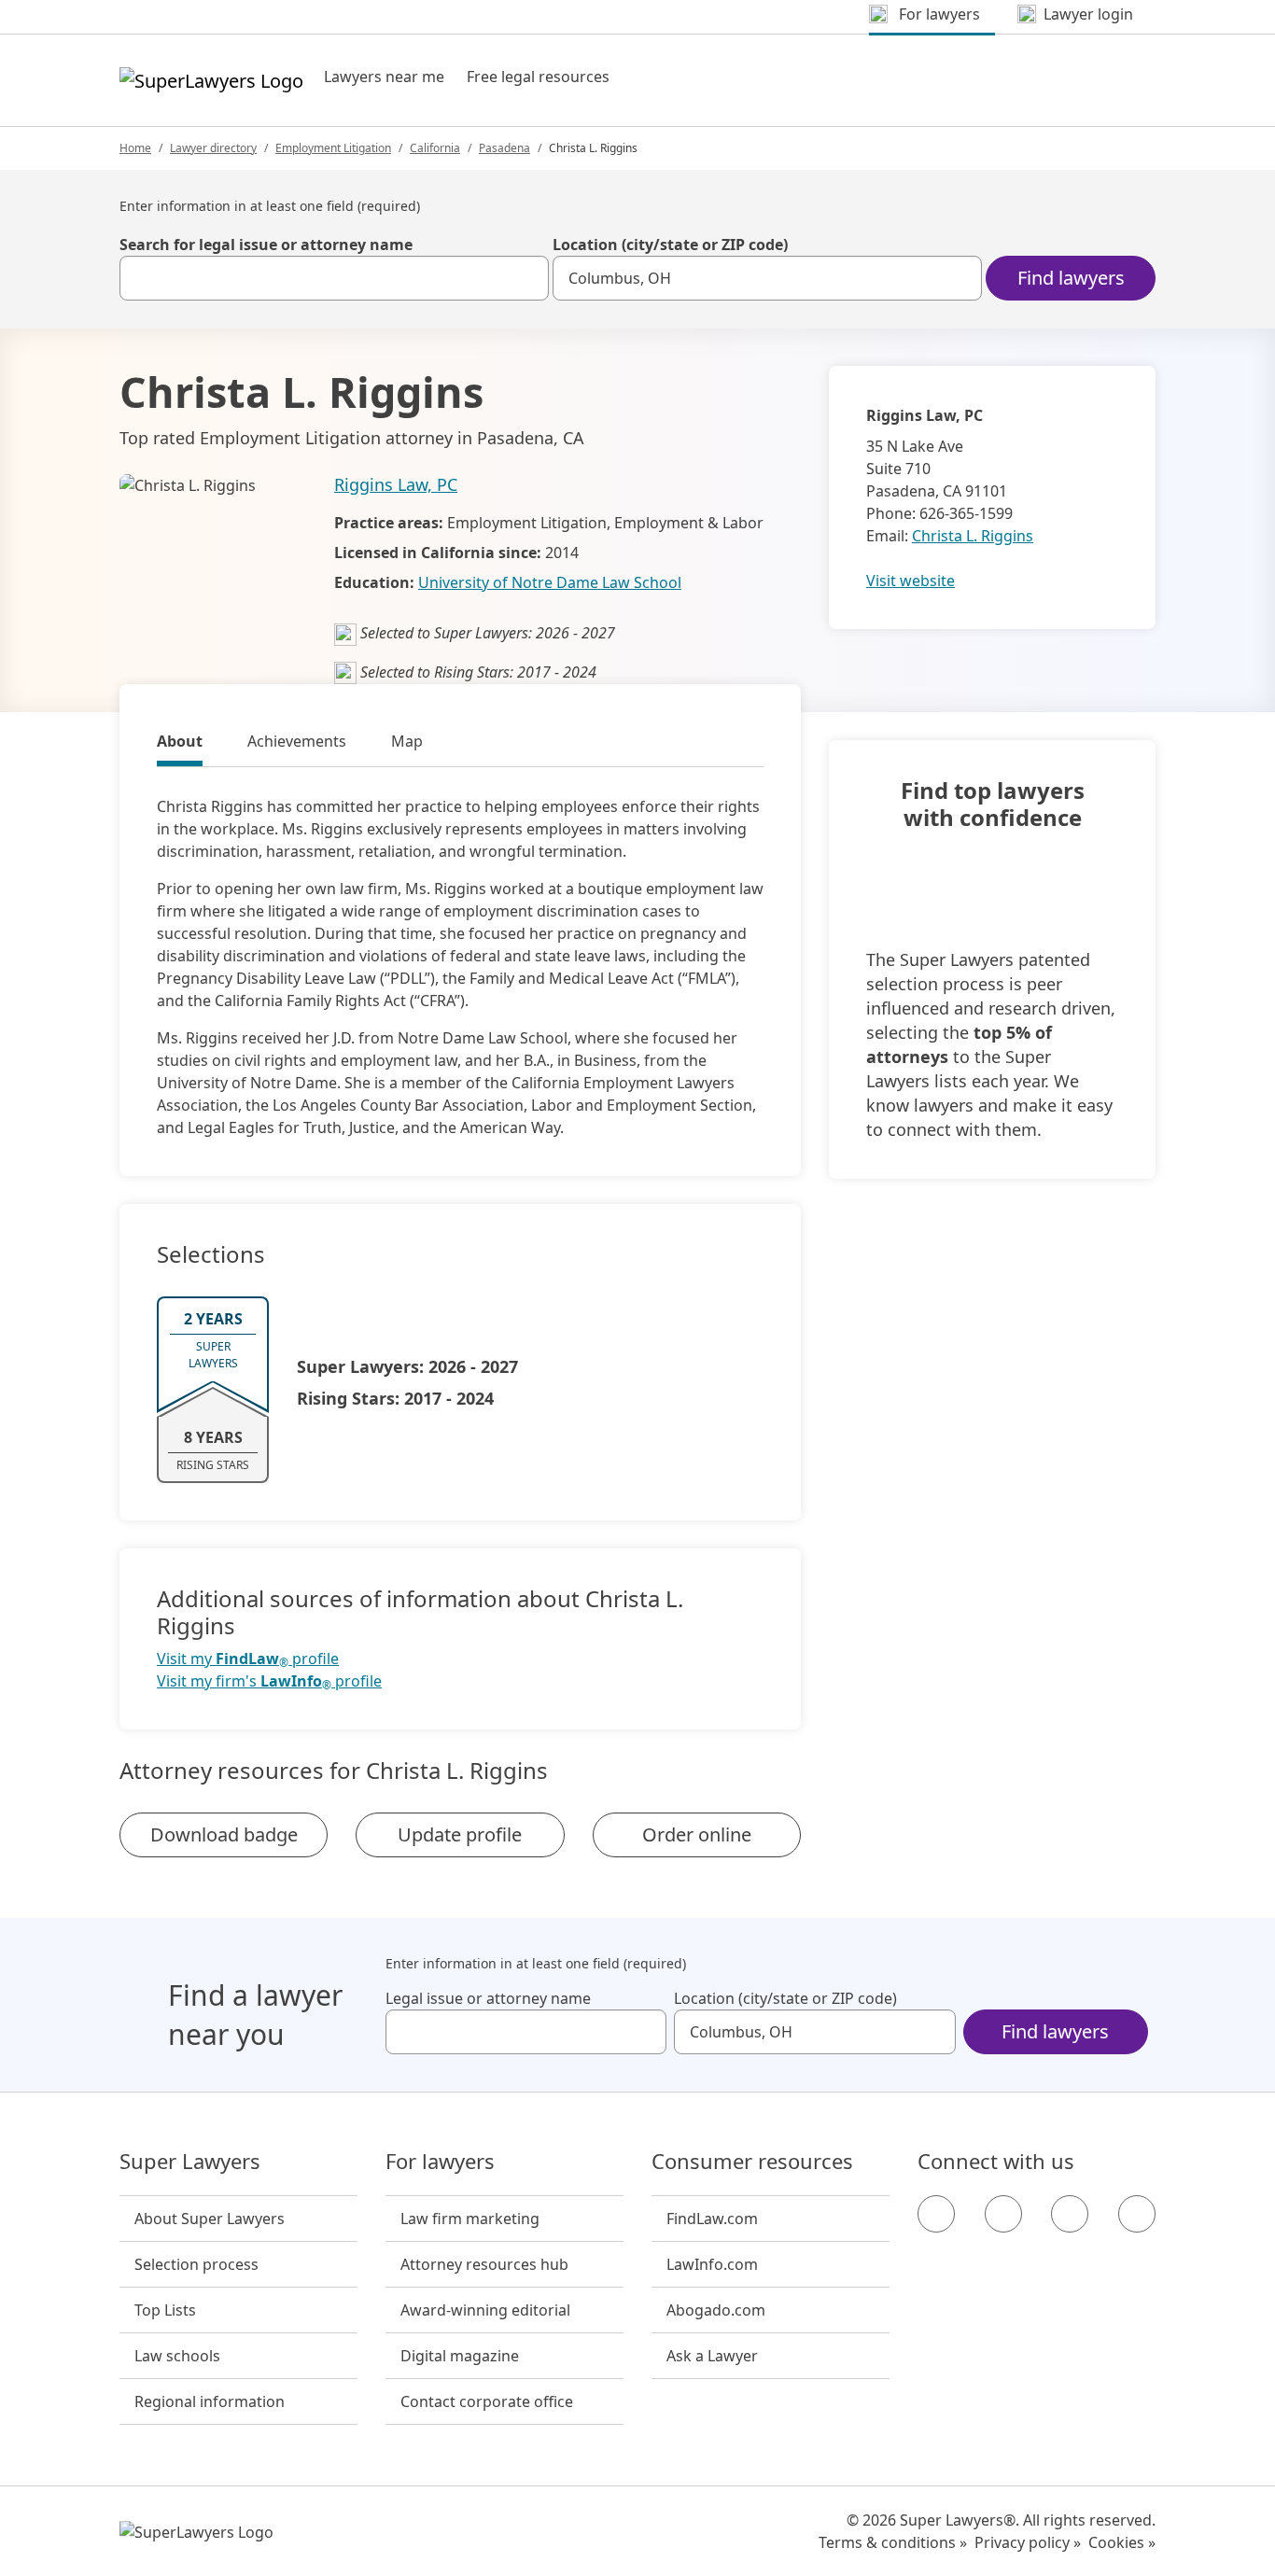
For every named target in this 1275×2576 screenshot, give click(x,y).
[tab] (180, 744)
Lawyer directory (213, 148)
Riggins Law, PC (396, 484)
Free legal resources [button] (538, 77)
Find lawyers (1071, 278)
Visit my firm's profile (269, 1681)
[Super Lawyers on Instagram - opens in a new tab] (1003, 2214)
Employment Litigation (333, 148)
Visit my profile (248, 1659)
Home (135, 148)
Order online (697, 1834)
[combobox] (334, 278)
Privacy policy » (1028, 2542)
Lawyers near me (384, 77)
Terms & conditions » (893, 2542)
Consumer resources (752, 2162)
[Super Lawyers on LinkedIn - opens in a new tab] (1137, 2214)
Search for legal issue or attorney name (266, 245)
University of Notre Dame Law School (550, 582)
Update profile (460, 1834)
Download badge (224, 1834)
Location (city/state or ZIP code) (670, 245)
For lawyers (440, 2162)
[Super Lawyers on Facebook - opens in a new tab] (936, 2214)
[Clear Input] (526, 278)
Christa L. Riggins (973, 536)
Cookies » (1122, 2542)
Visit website (911, 581)
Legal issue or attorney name (488, 1998)
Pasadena (504, 148)
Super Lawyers (190, 2162)
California (435, 148)
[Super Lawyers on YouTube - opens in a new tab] (1070, 2214)
